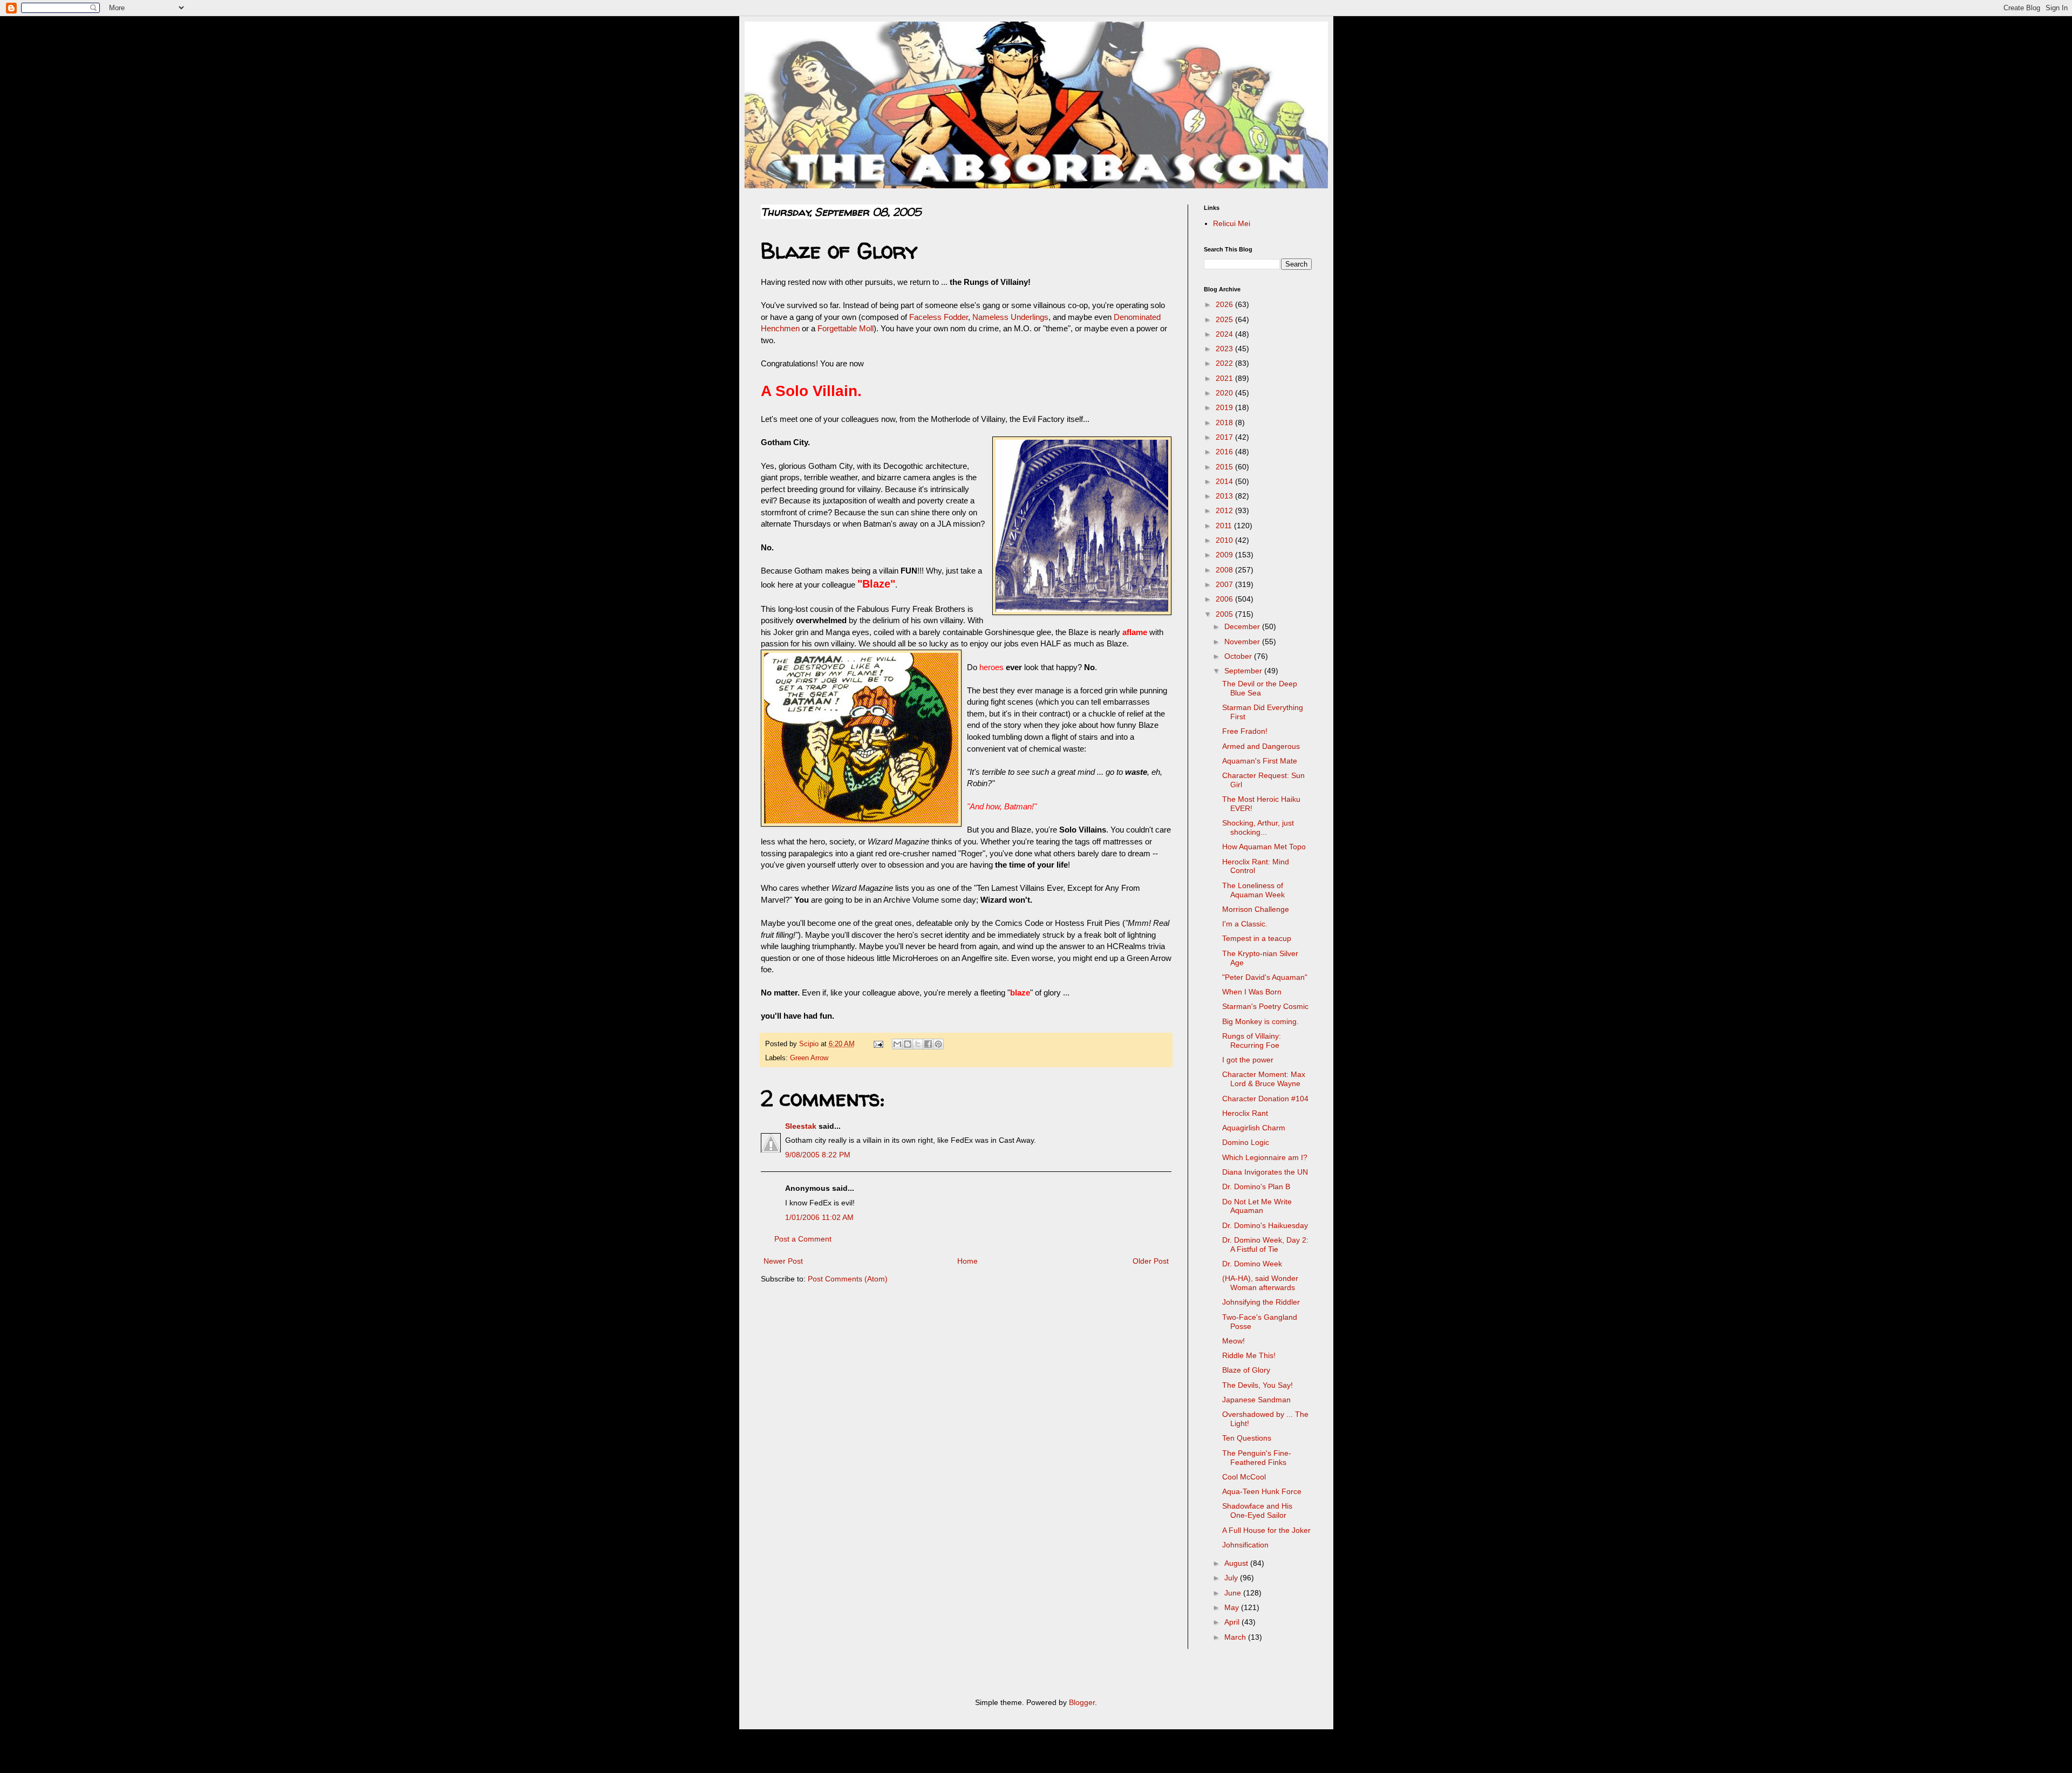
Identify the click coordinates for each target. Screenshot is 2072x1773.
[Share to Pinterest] (938, 1044)
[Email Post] (878, 1044)
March (1236, 1637)
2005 (1225, 614)
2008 (1225, 570)
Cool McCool (1244, 1477)
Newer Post (783, 1261)
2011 (1225, 526)
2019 (1225, 407)
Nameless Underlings (1010, 317)
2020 (1225, 393)
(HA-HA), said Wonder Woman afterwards (1260, 1283)
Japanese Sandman (1256, 1400)
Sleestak (801, 1126)
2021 (1225, 378)
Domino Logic (1246, 1142)
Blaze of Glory (1246, 1370)
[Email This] (897, 1044)
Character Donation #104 (1265, 1099)
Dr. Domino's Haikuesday (1265, 1225)
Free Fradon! (1245, 731)
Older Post (1151, 1261)
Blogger (1082, 1702)
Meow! (1233, 1341)
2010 (1225, 540)
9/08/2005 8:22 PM (818, 1155)
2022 (1225, 363)
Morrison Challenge (1256, 909)
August (1237, 1563)
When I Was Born (1252, 992)
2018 (1225, 422)
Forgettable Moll (846, 328)
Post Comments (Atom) (848, 1279)
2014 (1225, 481)
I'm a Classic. (1245, 924)
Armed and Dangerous (1261, 746)
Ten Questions (1247, 1438)
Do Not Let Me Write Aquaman (1257, 1206)
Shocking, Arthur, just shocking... (1258, 827)
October (1239, 656)
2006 (1225, 599)
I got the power (1248, 1060)
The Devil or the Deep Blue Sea (1260, 688)
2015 (1225, 467)
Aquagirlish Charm (1254, 1128)
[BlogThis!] (908, 1044)
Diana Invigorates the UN (1265, 1172)
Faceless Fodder (939, 317)
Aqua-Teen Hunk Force (1262, 1491)
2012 (1225, 510)
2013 (1225, 496)
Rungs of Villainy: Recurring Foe (1252, 1041)
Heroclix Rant (1245, 1113)
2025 (1225, 319)
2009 (1225, 555)
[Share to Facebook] (928, 1044)
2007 (1225, 584)
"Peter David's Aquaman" (1265, 977)
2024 (1225, 334)
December (1243, 626)
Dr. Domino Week (1252, 1264)
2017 (1225, 437)
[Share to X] (918, 1044)
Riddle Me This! (1249, 1355)
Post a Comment (803, 1239)
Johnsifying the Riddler (1261, 1302)
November (1243, 642)
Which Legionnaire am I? (1265, 1157)
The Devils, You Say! (1257, 1385)
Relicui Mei (1232, 223)
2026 (1225, 304)
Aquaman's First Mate (1260, 761)
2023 (1225, 349)
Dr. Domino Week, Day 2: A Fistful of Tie (1265, 1244)
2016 (1225, 452)
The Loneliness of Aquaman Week (1253, 890)
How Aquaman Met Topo (1264, 847)
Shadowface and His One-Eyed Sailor (1257, 1511)
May (1233, 1607)
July (1232, 1578)
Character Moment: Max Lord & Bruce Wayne (1264, 1079)
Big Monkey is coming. (1260, 1021)
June (1234, 1593)
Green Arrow (809, 1058)
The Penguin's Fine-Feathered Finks (1257, 1458)
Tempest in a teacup (1257, 938)
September (1244, 671)
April (1233, 1622)
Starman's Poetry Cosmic (1265, 1006)
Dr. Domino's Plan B (1256, 1186)
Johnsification (1245, 1545)
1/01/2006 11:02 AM (819, 1217)
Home (967, 1261)
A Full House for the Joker (1266, 1530)
